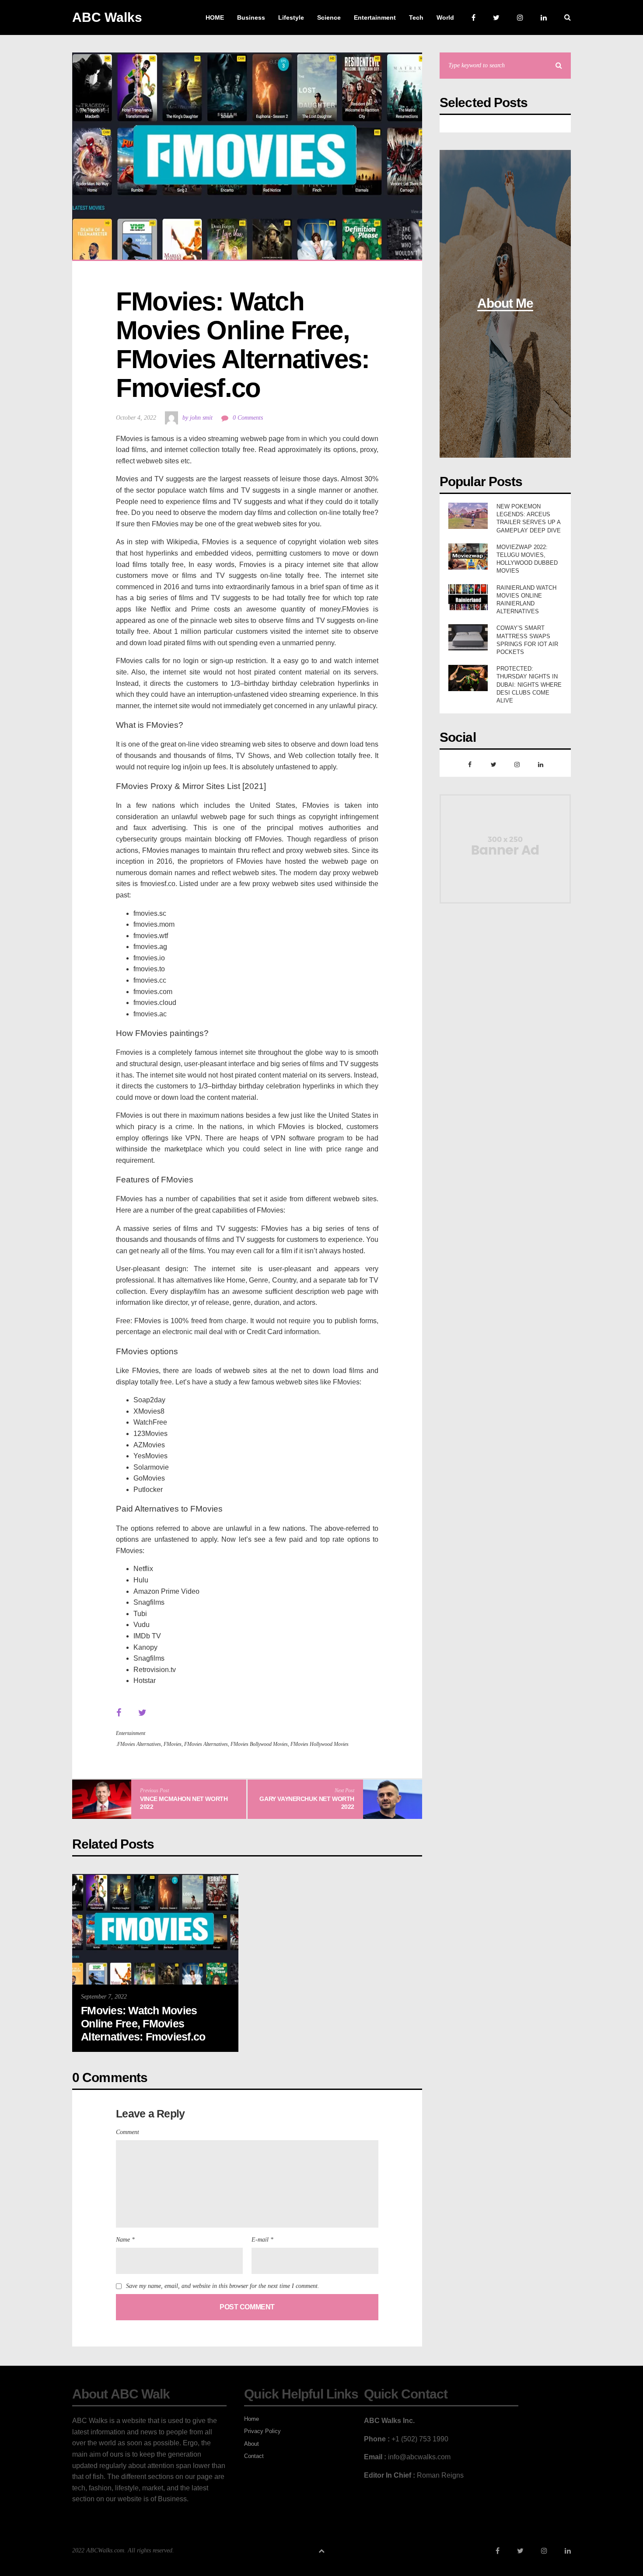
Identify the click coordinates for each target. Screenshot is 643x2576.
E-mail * (262, 2240)
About (252, 2444)
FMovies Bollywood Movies (259, 1744)
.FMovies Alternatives (138, 1744)
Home (252, 2419)
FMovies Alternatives (206, 1744)
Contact (254, 2456)
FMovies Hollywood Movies (320, 1744)
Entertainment (131, 1733)
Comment (128, 2132)
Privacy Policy (262, 2431)
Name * (125, 2240)
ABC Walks (107, 17)
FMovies (173, 1744)
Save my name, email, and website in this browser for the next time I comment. (223, 2286)
